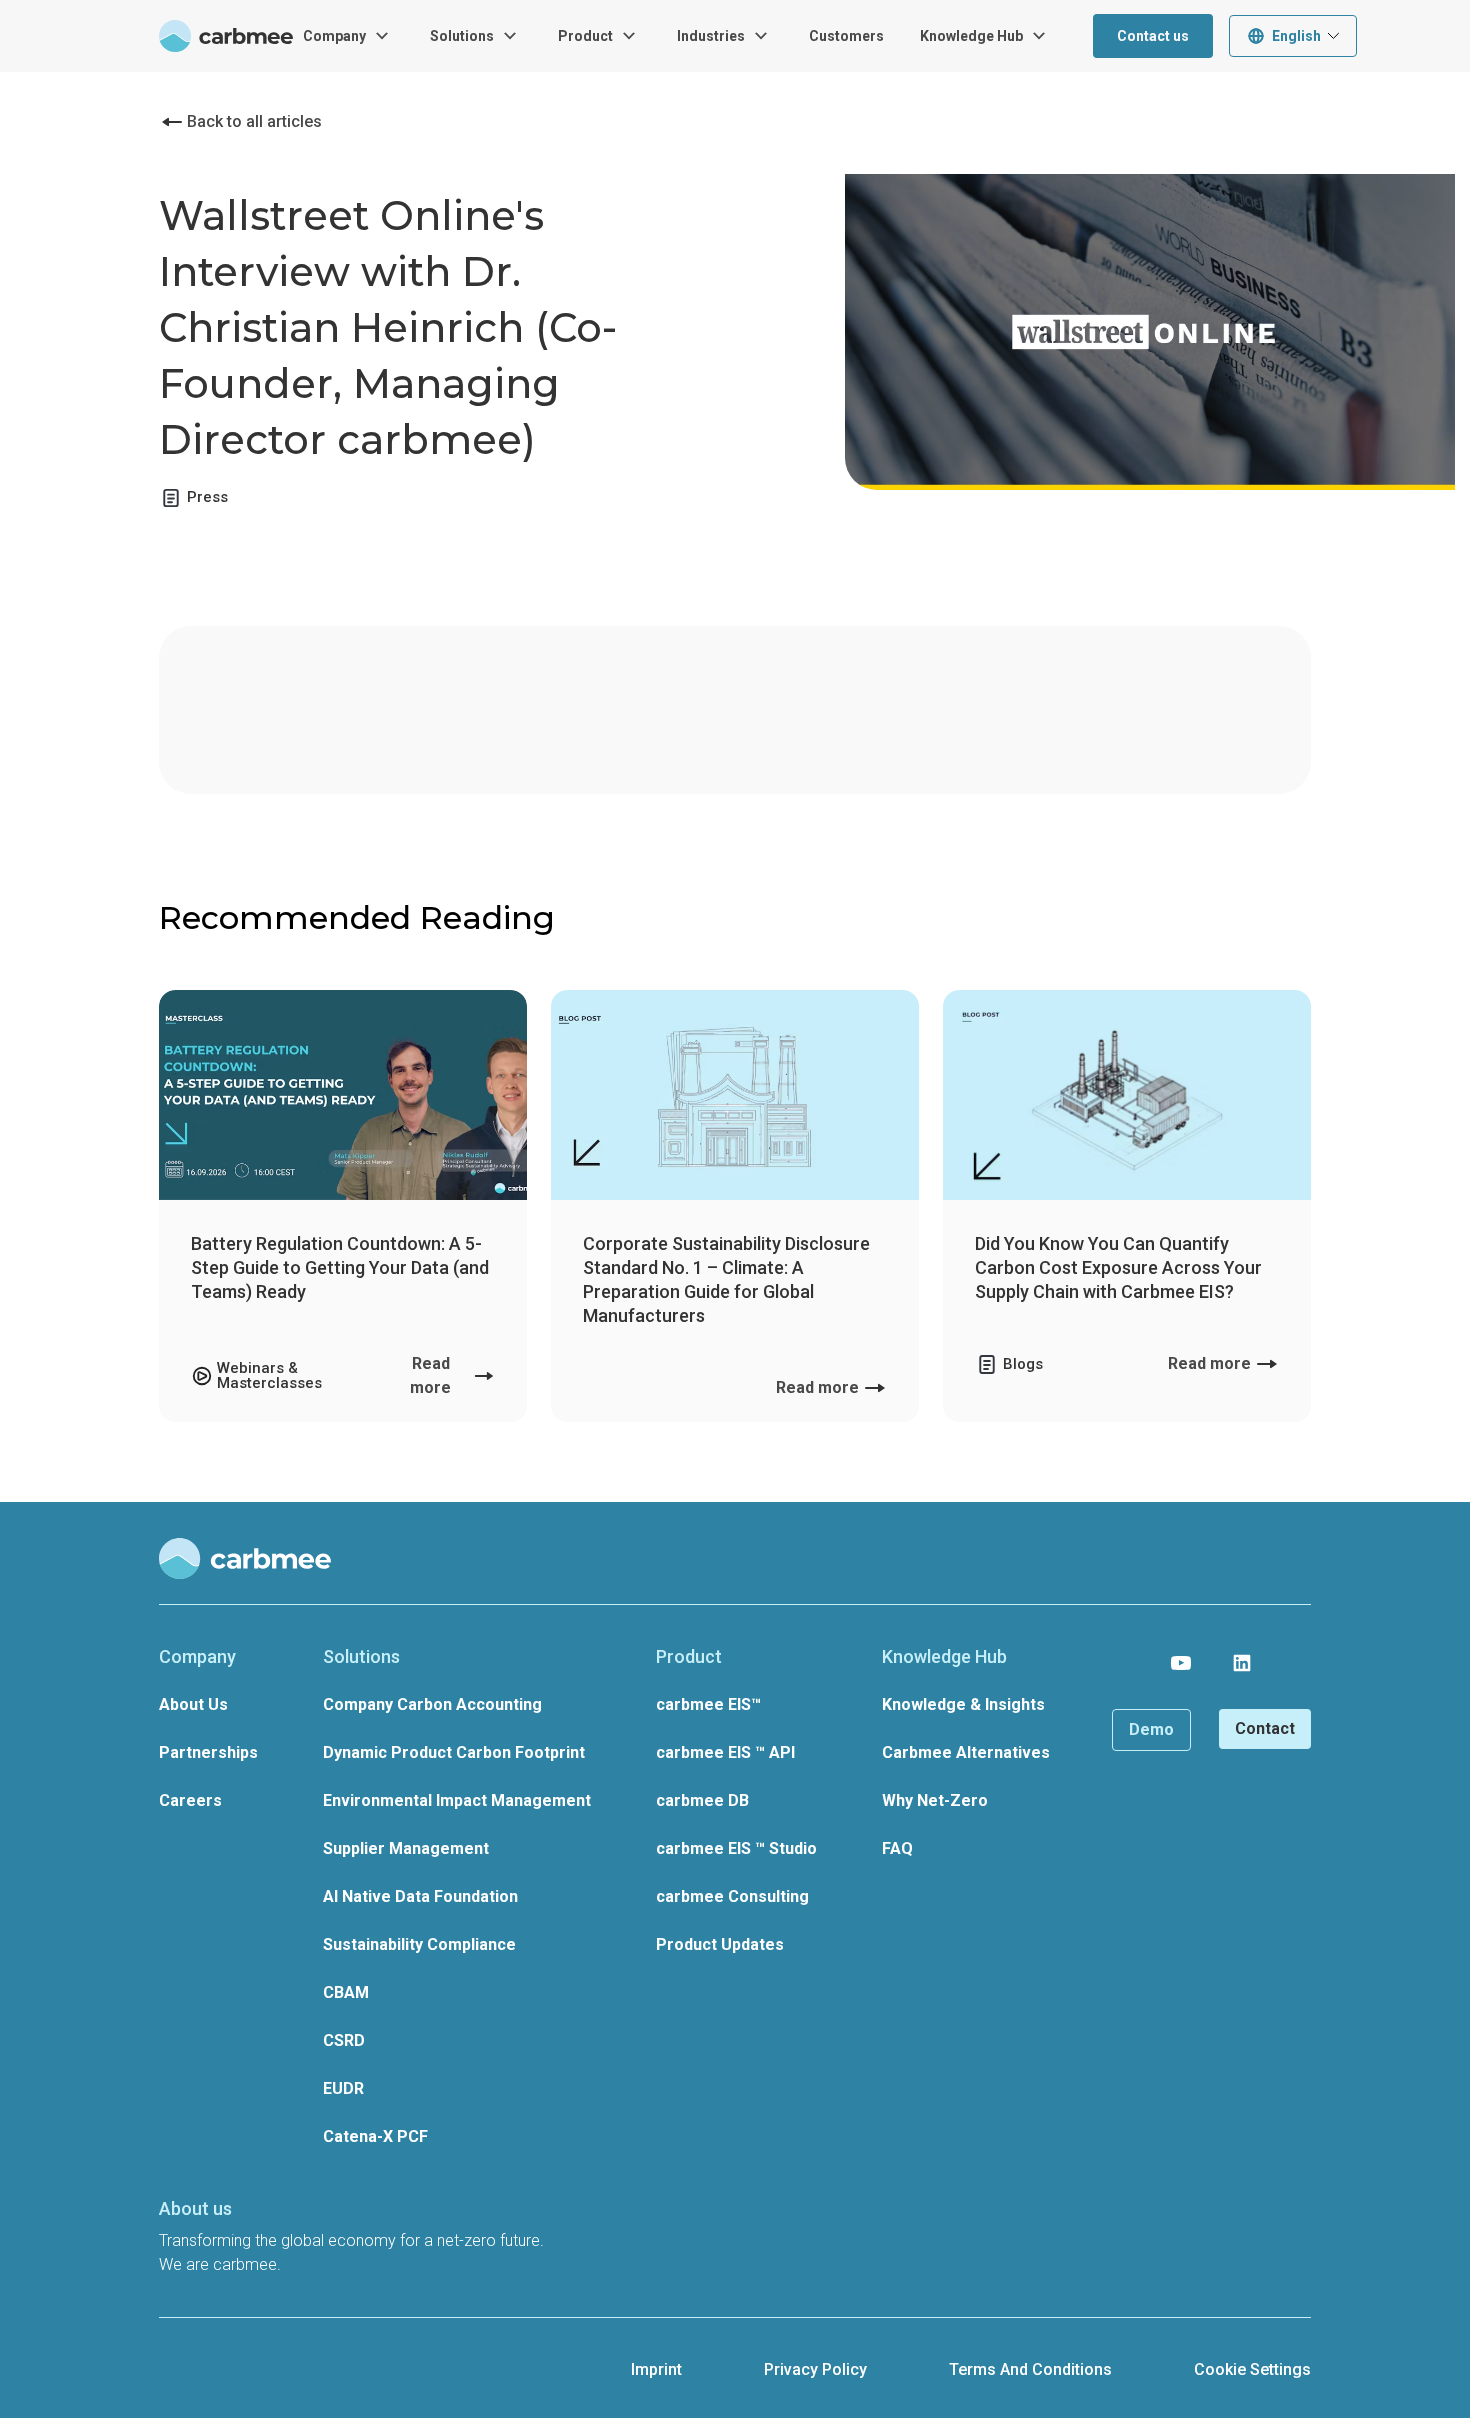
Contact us (1153, 36)
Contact (1265, 1728)
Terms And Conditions (1030, 2369)
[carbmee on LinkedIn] (1242, 1663)
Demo (1151, 1729)
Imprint (656, 2369)
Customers (846, 36)
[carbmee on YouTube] (1181, 1663)
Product (585, 36)
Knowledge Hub (971, 36)
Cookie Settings (1252, 2369)
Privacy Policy (815, 2369)
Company (334, 36)
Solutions (462, 36)
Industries (711, 36)
